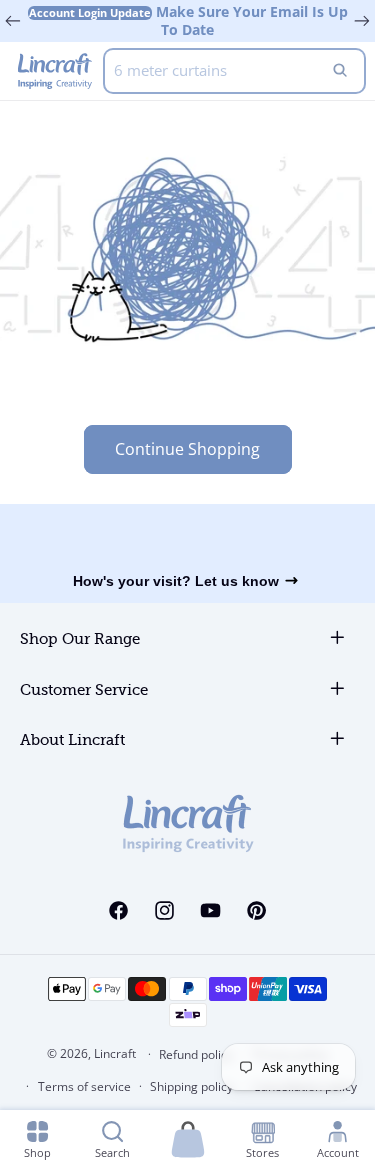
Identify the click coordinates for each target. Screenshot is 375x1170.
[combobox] (234, 71)
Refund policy (196, 1054)
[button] (188, 1140)
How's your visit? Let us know (176, 581)
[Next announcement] (362, 21)
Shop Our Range (80, 639)
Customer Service (84, 690)
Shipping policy (191, 1086)
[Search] (340, 71)
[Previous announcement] (13, 21)
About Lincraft (72, 740)
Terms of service (84, 1086)
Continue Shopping (187, 449)
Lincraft (115, 1053)
